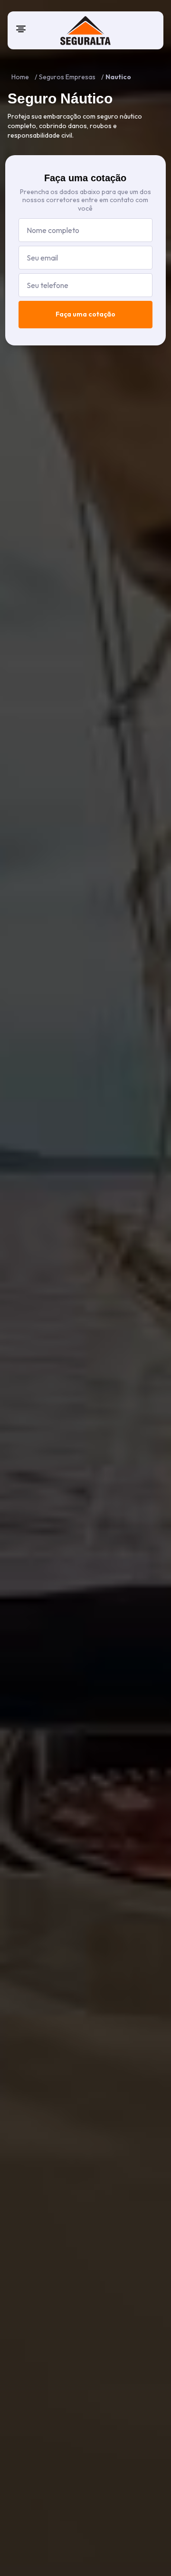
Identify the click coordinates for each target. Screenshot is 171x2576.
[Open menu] (21, 29)
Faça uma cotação (85, 314)
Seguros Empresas (67, 77)
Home (20, 77)
